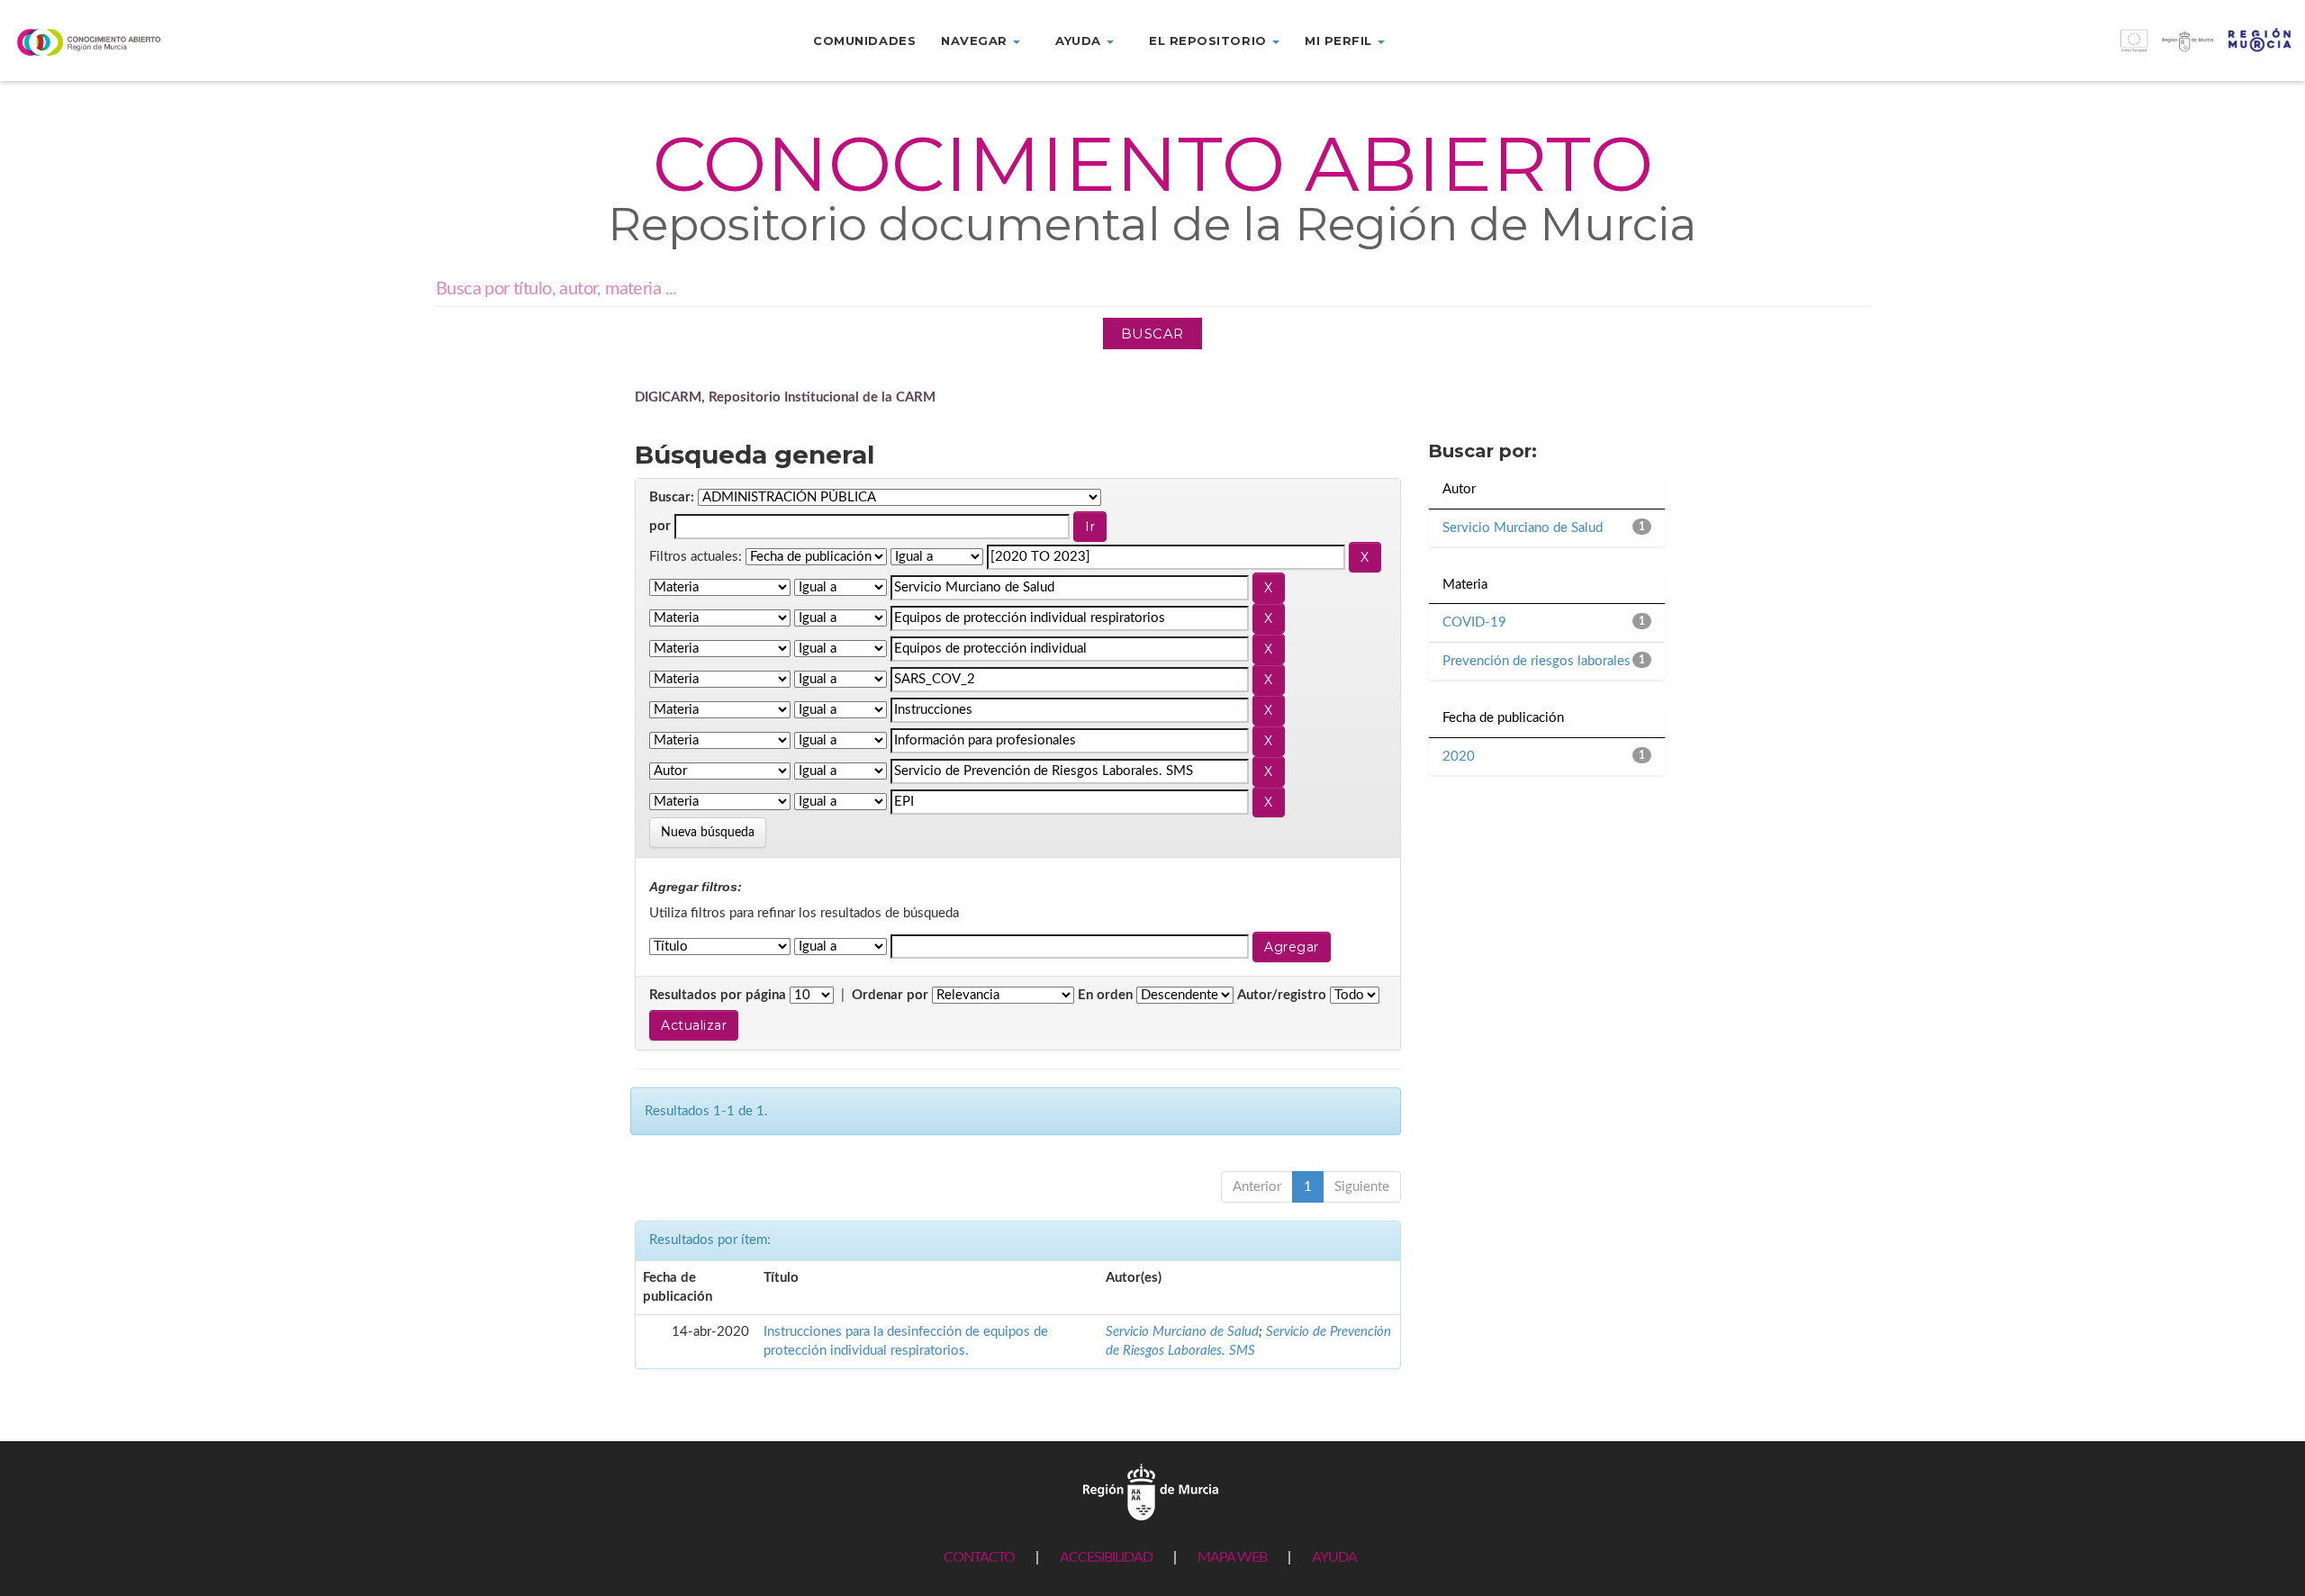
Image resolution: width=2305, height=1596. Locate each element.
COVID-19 (1474, 622)
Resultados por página (718, 995)
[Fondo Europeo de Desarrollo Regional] (2017, 50)
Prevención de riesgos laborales (1537, 661)
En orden (1105, 995)
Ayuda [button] (1080, 41)
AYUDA (1334, 1557)
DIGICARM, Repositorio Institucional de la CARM (785, 397)
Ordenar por (890, 995)
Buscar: (672, 497)
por (660, 526)
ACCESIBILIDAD (1106, 1557)
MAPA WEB (1232, 1557)
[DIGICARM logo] (192, 42)
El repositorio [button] (1210, 41)
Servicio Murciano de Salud (1182, 1332)
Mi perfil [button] (1340, 41)
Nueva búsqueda (708, 833)
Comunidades (864, 41)
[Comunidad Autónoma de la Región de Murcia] (1151, 1491)
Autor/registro (1282, 995)
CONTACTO (979, 1557)
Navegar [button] (976, 41)
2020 (1459, 757)
